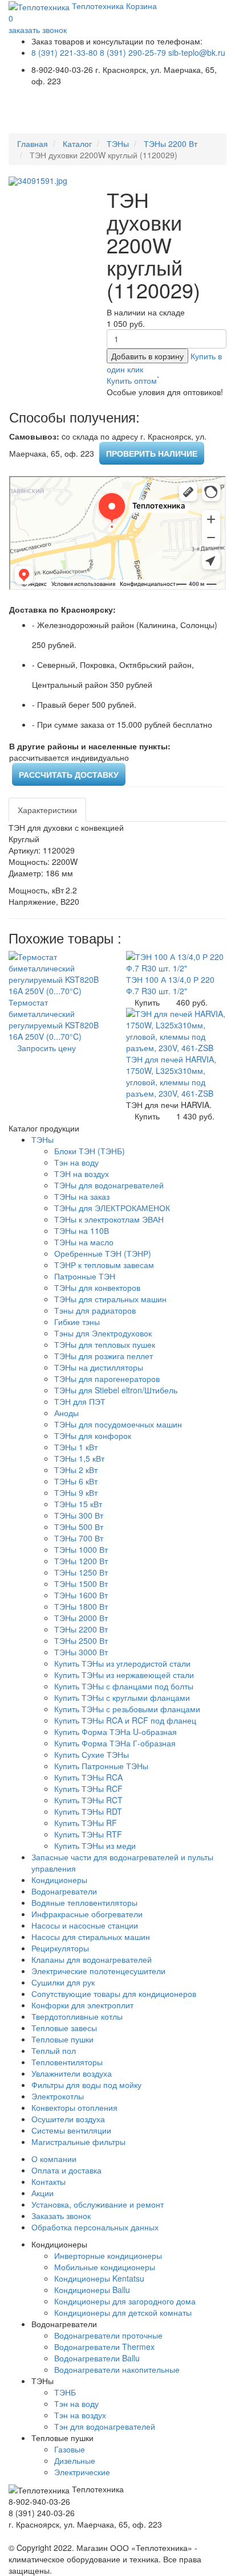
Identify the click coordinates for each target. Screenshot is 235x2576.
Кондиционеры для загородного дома (125, 2301)
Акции (42, 2193)
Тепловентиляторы (67, 2062)
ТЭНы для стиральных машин (110, 1299)
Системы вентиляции (71, 2130)
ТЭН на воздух (82, 1174)
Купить (147, 1002)
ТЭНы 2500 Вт (81, 1640)
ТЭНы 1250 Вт (81, 1572)
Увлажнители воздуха (72, 2073)
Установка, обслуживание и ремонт (98, 2204)
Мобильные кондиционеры (105, 2267)
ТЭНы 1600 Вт (81, 1595)
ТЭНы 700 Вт (79, 1538)
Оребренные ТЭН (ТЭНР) (103, 1253)
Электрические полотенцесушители (98, 1971)
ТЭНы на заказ (82, 1196)
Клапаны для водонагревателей (92, 1959)
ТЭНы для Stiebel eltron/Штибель (116, 1390)
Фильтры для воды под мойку (86, 2085)
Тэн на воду (76, 1162)
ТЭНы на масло (84, 1242)
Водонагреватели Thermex (104, 2347)
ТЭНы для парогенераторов (107, 1379)
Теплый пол (54, 2050)
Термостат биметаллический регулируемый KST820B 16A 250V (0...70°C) (54, 1019)
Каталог (77, 143)
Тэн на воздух (80, 2415)
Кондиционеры (59, 1880)
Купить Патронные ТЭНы (101, 1766)
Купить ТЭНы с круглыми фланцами (122, 1697)
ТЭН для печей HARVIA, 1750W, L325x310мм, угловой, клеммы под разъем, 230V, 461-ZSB (171, 1076)
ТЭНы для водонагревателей (109, 1185)
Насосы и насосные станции (85, 1925)
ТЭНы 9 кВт (76, 1492)
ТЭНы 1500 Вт (81, 1584)
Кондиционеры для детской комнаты (123, 2312)
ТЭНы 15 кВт (78, 1504)
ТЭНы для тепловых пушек (105, 1344)
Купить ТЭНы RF (86, 1823)
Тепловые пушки (62, 2039)
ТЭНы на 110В (82, 1230)
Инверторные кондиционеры (108, 2255)
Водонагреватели (64, 1891)
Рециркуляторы (60, 1948)
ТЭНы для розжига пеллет (104, 1356)
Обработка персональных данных (95, 2227)
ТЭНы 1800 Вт (81, 1606)
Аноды (66, 1413)
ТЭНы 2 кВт (76, 1470)
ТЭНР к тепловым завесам (104, 1265)
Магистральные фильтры (78, 2142)
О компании (54, 2159)
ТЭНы (118, 143)
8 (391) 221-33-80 (64, 52)
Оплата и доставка (66, 2170)
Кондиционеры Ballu (92, 2290)
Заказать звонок (61, 2216)
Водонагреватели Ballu (97, 2358)
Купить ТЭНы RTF (88, 1834)
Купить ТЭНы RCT (88, 1800)
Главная (33, 143)
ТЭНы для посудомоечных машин (118, 1424)
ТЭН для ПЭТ (80, 1401)
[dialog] (133, 380)
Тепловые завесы (64, 2028)
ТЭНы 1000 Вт (81, 1549)
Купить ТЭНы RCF (88, 1789)
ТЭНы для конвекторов (97, 1287)
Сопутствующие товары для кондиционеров (114, 1993)
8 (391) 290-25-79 (133, 52)
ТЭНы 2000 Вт (81, 1618)
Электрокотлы (58, 2096)
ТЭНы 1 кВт (76, 1447)
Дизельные (75, 2460)
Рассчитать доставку (69, 774)
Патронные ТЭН (85, 1276)
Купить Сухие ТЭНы (92, 1754)
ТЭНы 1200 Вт (81, 1561)
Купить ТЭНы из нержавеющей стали (124, 1675)
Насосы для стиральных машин (91, 1937)
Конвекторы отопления (74, 2107)
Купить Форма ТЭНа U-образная (116, 1732)
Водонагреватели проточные (108, 2335)
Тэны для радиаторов (95, 1310)
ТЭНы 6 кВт (76, 1481)
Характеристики (47, 810)
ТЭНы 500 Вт (79, 1527)
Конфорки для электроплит (82, 2005)
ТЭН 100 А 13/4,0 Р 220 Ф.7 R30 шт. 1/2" (170, 985)
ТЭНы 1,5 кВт (79, 1458)
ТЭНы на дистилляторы (99, 1367)
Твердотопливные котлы (77, 2016)
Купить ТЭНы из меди (95, 1845)
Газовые (70, 2449)
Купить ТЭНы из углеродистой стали (122, 1663)
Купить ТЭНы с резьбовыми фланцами (127, 1709)
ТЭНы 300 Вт (79, 1515)
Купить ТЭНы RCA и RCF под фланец (125, 1720)
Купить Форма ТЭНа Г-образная (115, 1743)
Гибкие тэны (77, 1322)
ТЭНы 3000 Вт (81, 1652)
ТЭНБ (65, 2392)
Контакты (48, 2181)
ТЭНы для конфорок (93, 1435)
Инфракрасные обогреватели (87, 1914)
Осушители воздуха (68, 2119)
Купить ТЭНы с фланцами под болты (124, 1686)
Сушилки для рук (63, 1982)
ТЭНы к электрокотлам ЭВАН (109, 1219)
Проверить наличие (152, 453)
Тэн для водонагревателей (105, 2426)
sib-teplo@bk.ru (197, 52)
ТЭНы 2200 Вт (171, 143)
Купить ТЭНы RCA (88, 1777)
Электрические (82, 2472)
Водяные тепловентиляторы (84, 1902)
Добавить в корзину (147, 356)
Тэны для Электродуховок (103, 1333)
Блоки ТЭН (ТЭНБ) (90, 1151)
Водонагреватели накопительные (117, 2369)
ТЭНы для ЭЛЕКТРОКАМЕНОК (112, 1208)
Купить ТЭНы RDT (88, 1811)
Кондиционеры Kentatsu (99, 2278)
